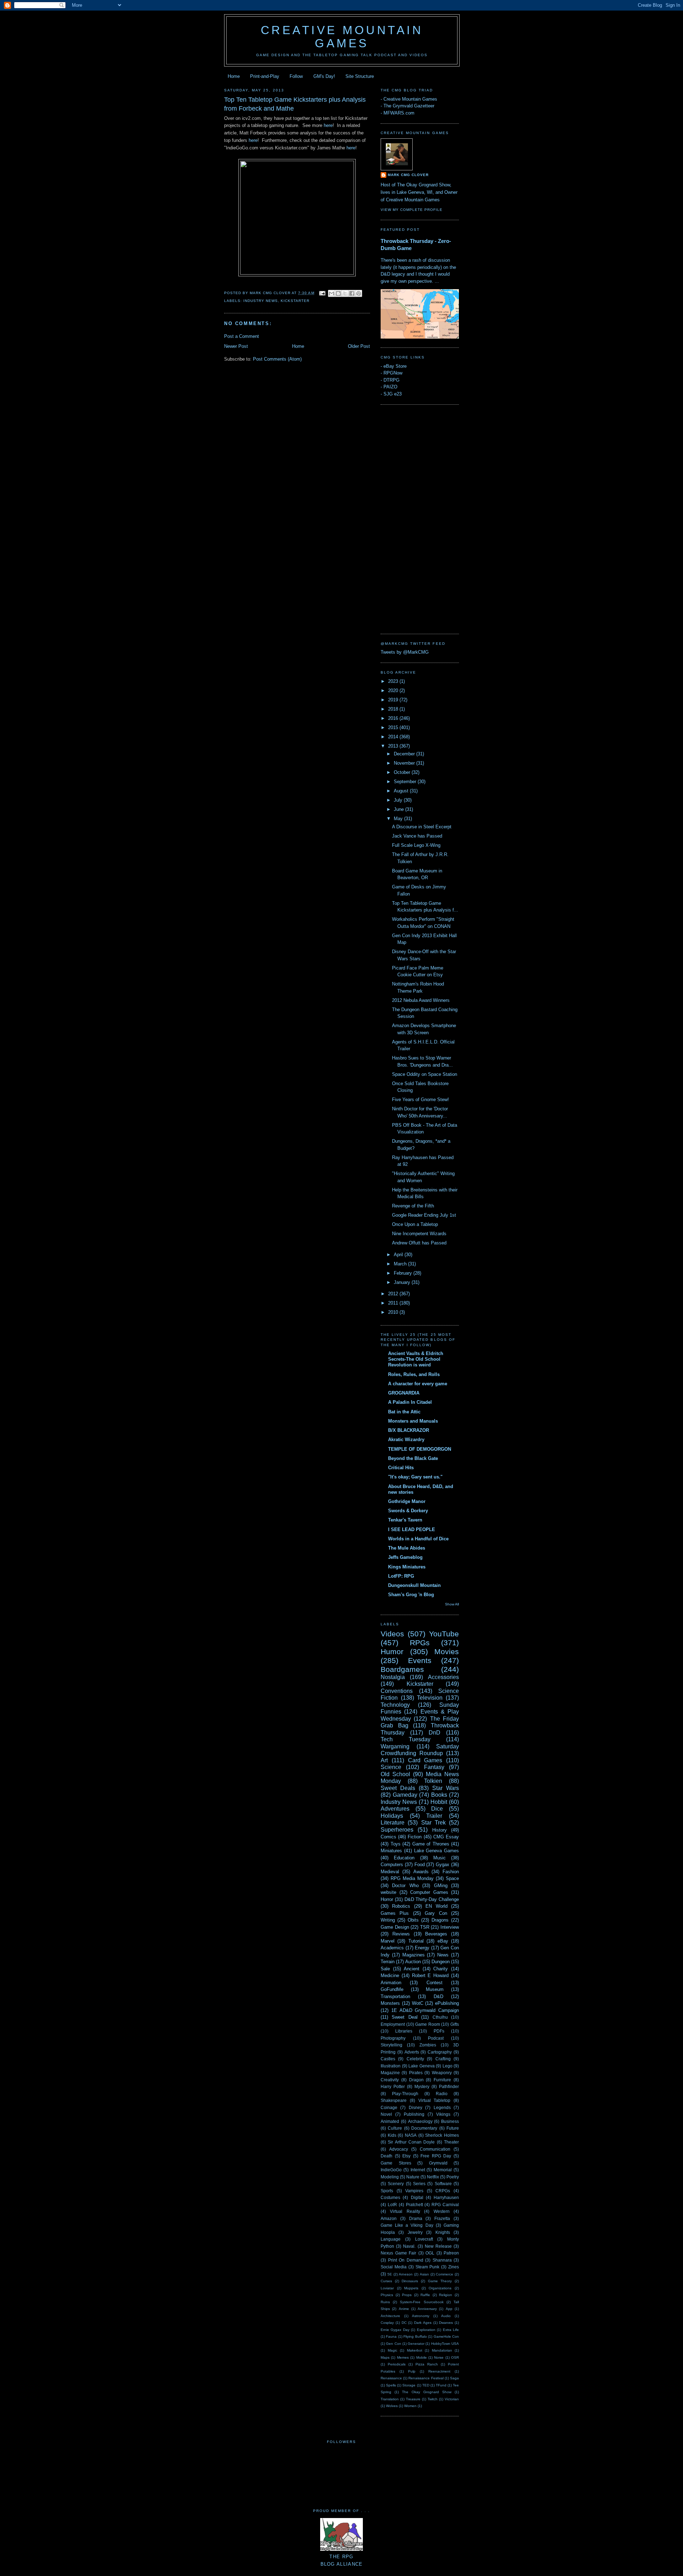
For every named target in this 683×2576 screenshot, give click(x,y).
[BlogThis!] (338, 293)
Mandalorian (442, 2350)
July (399, 800)
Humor (392, 1651)
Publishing (414, 2114)
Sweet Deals (398, 1788)
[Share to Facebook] (352, 293)
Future (453, 2128)
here (328, 125)
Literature (393, 1823)
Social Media (394, 2267)
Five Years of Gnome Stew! (420, 1100)
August (402, 791)
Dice (437, 1809)
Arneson (406, 2274)
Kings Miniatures (407, 1567)
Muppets (411, 2288)
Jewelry (415, 2232)
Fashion (451, 1872)
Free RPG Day (436, 2156)
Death (386, 2156)
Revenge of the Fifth (413, 1206)
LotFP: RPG (401, 1576)
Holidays (392, 1816)
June (399, 809)
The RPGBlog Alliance (342, 2560)
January (403, 1282)
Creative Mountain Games (342, 37)
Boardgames (402, 1669)
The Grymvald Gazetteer (409, 106)
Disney (415, 2107)
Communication (435, 2149)
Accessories (443, 1677)
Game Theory (440, 2281)
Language (391, 2239)
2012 (394, 1294)
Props (407, 2295)
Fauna (391, 2336)
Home (234, 76)
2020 (394, 691)
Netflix (433, 2177)
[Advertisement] (409, 518)
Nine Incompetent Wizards (419, 1234)
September (406, 782)
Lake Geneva (422, 2066)
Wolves (392, 2406)
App (449, 2309)
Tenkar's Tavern (405, 1520)
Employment (393, 2024)
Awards (421, 1872)
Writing (388, 1920)
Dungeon (441, 1962)
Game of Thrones (431, 1844)
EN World (436, 1906)
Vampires (414, 2191)
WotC (418, 2003)
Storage (409, 2385)
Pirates (416, 2073)
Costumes (390, 2197)
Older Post (359, 346)
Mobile (422, 2357)
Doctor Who (405, 1885)
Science (391, 1767)
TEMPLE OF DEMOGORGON (420, 1449)
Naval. (409, 2246)
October (403, 772)
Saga (454, 2378)
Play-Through (405, 2094)
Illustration (391, 2066)
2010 (394, 1312)
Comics (388, 1837)
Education (404, 1858)
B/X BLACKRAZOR (409, 1430)
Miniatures (391, 1851)
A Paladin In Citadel (410, 1402)
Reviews (401, 1934)
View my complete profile (412, 210)
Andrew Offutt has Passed (419, 1243)
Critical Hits (401, 1468)
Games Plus (395, 1913)
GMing (441, 1885)
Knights (443, 2232)
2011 (394, 1303)
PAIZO (390, 387)
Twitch (433, 2399)
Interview (450, 1927)
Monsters (390, 2003)
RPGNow (393, 373)
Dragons (440, 1920)
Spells (391, 2385)
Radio (442, 2094)
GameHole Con (446, 2336)
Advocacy (399, 2149)
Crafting (443, 2059)
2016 (394, 718)
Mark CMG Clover (408, 175)
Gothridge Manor (407, 1501)
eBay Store (395, 366)
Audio (446, 2316)
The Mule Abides (407, 1548)
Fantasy (434, 1767)
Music (440, 1858)
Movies (447, 1651)
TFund (441, 2385)
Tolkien (433, 1781)
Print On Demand (406, 2260)
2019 (394, 700)
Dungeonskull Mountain (414, 1585)
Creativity (390, 2080)
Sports (387, 2191)
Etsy (406, 2156)
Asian (424, 2274)
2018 (394, 709)
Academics (392, 1948)
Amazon (389, 2218)
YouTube (444, 1634)
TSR (425, 1927)
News (443, 1955)
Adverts (412, 2052)
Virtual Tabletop (435, 2100)
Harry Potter (393, 2086)
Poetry (453, 2177)
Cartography (440, 2052)
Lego (448, 2066)
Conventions (397, 1691)
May (399, 819)
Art (384, 1760)
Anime (404, 2309)
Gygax (443, 1865)
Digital (417, 2197)
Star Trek (433, 1823)
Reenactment (439, 2371)
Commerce (444, 2274)
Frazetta (442, 2218)
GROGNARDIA (404, 1393)
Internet (418, 2170)
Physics (387, 2295)
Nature (413, 2177)
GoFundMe (392, 1989)
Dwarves (446, 2323)
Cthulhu (440, 2017)
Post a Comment (242, 336)
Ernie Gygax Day (395, 2330)
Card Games (425, 1760)
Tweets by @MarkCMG (405, 652)
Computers (392, 1865)
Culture (395, 2128)
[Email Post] (322, 293)
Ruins (385, 2302)
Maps (385, 2357)
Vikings (443, 2114)
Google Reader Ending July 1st (424, 1215)
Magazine (390, 2073)
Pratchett (414, 2205)
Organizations (440, 2288)
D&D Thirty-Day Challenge (432, 1899)
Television (430, 1698)
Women (410, 2406)
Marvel (388, 1941)
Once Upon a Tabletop (415, 1224)
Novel (386, 2114)
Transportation (395, 1996)
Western (442, 2211)
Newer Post (236, 346)
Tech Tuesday (406, 1739)
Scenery (396, 2184)
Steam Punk (428, 2267)
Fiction (415, 1837)
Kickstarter (295, 301)
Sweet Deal (404, 2017)
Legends (442, 2107)
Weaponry (442, 2073)
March (401, 1264)
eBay (443, 1941)
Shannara (442, 2260)
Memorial (443, 2170)
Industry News (261, 301)
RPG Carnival (445, 2205)
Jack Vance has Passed (417, 836)
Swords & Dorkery (408, 1511)
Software (443, 2184)
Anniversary (427, 2309)
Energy (422, 1948)
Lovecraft (424, 2239)
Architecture (390, 2316)
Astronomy (421, 2316)
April (399, 1255)
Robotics (401, 1906)
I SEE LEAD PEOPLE (412, 1529)
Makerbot (415, 2350)
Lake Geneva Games (437, 1851)
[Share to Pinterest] (359, 293)
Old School (395, 1774)
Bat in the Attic (404, 1412)
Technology (395, 1705)
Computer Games (429, 1892)
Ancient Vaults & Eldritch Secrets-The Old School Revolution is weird (416, 1359)
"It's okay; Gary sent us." (415, 1477)
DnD (435, 1733)
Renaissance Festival (426, 2378)
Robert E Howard (430, 1975)
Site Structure (360, 76)
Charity (441, 1969)
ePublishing (447, 2003)
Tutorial (416, 1941)
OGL (430, 2253)
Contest (435, 1983)
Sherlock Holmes (442, 2135)
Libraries (404, 2031)
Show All (452, 1604)
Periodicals (397, 2364)
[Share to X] (345, 293)
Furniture (442, 2080)
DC (404, 2323)
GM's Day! (324, 76)
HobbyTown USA (445, 2344)
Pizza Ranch (427, 2364)
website (388, 1892)
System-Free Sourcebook (422, 2302)
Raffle (425, 2295)
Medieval (390, 1872)
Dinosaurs (410, 2281)
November (405, 763)
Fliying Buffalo (415, 2336)
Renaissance (391, 2378)
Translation (390, 2399)
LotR (392, 2205)
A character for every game (418, 1384)
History (440, 1830)
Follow (296, 76)
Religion (446, 2295)
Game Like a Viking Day (407, 2225)
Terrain (388, 1962)
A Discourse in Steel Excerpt (422, 827)
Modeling (390, 2177)
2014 (394, 737)
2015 (394, 727)
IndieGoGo (391, 2170)
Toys (396, 1844)
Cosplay (387, 2323)
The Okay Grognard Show (427, 2392)
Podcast (436, 2038)
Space (452, 1878)
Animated (390, 2121)
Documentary (424, 2128)
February (404, 1273)
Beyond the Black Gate (413, 1458)
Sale (385, 1969)
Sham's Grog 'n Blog (411, 1595)
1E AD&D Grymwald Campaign (425, 2010)
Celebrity (415, 2059)
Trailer (434, 1816)
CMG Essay (446, 1837)
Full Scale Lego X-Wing (416, 845)
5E (390, 2274)
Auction (413, 1962)
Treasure (413, 2399)
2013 (394, 746)
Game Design (395, 1927)
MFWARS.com (399, 113)
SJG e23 (393, 394)
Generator (416, 2344)
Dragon (416, 2080)
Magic (393, 2350)
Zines (454, 2267)
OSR (455, 2357)
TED (426, 2385)
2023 (394, 681)
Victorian (452, 2399)
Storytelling (391, 2045)
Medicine (390, 1975)
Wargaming (395, 1746)
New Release (438, 2246)
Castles (388, 2059)
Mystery (422, 2086)
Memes (403, 2357)
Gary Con (436, 1913)
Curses (386, 2281)
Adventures (395, 1809)
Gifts (455, 2024)
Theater (451, 2142)
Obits (413, 1920)
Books (439, 1795)
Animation (391, 1983)
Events (420, 1660)
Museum (435, 1989)
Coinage (389, 2107)
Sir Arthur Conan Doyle (411, 2142)
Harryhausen (446, 2197)
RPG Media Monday (412, 1878)
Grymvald (438, 2163)
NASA (411, 2135)
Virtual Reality (405, 2211)
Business (450, 2121)
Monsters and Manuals (413, 1421)
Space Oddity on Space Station (425, 1074)
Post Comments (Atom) (277, 359)
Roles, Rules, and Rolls (414, 1374)
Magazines (414, 1955)
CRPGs (443, 2191)
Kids (392, 2135)
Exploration (426, 2330)
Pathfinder (449, 2086)
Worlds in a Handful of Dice (418, 1539)
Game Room (428, 2024)
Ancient (412, 1969)
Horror (387, 1899)
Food (420, 1865)
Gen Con (393, 2344)
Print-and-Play (265, 76)
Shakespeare (394, 2100)
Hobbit (439, 1802)
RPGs (420, 1643)
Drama (416, 2218)
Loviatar (387, 2288)
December (405, 754)
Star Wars (446, 1788)
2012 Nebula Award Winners (421, 1000)
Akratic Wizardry (406, 1440)
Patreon (451, 2253)
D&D (438, 1996)
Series (419, 2184)
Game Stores (396, 2163)
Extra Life (451, 2330)
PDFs (439, 2031)
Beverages (436, 1934)
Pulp (412, 2371)
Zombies (428, 2045)
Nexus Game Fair (398, 2253)
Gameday (405, 1795)
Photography (393, 2038)
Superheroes (397, 1830)
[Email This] (332, 293)
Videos (392, 1634)
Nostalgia (393, 1677)
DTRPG (391, 380)
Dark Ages (423, 2323)
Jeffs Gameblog (405, 1557)
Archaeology (420, 2121)
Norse (439, 2357)
